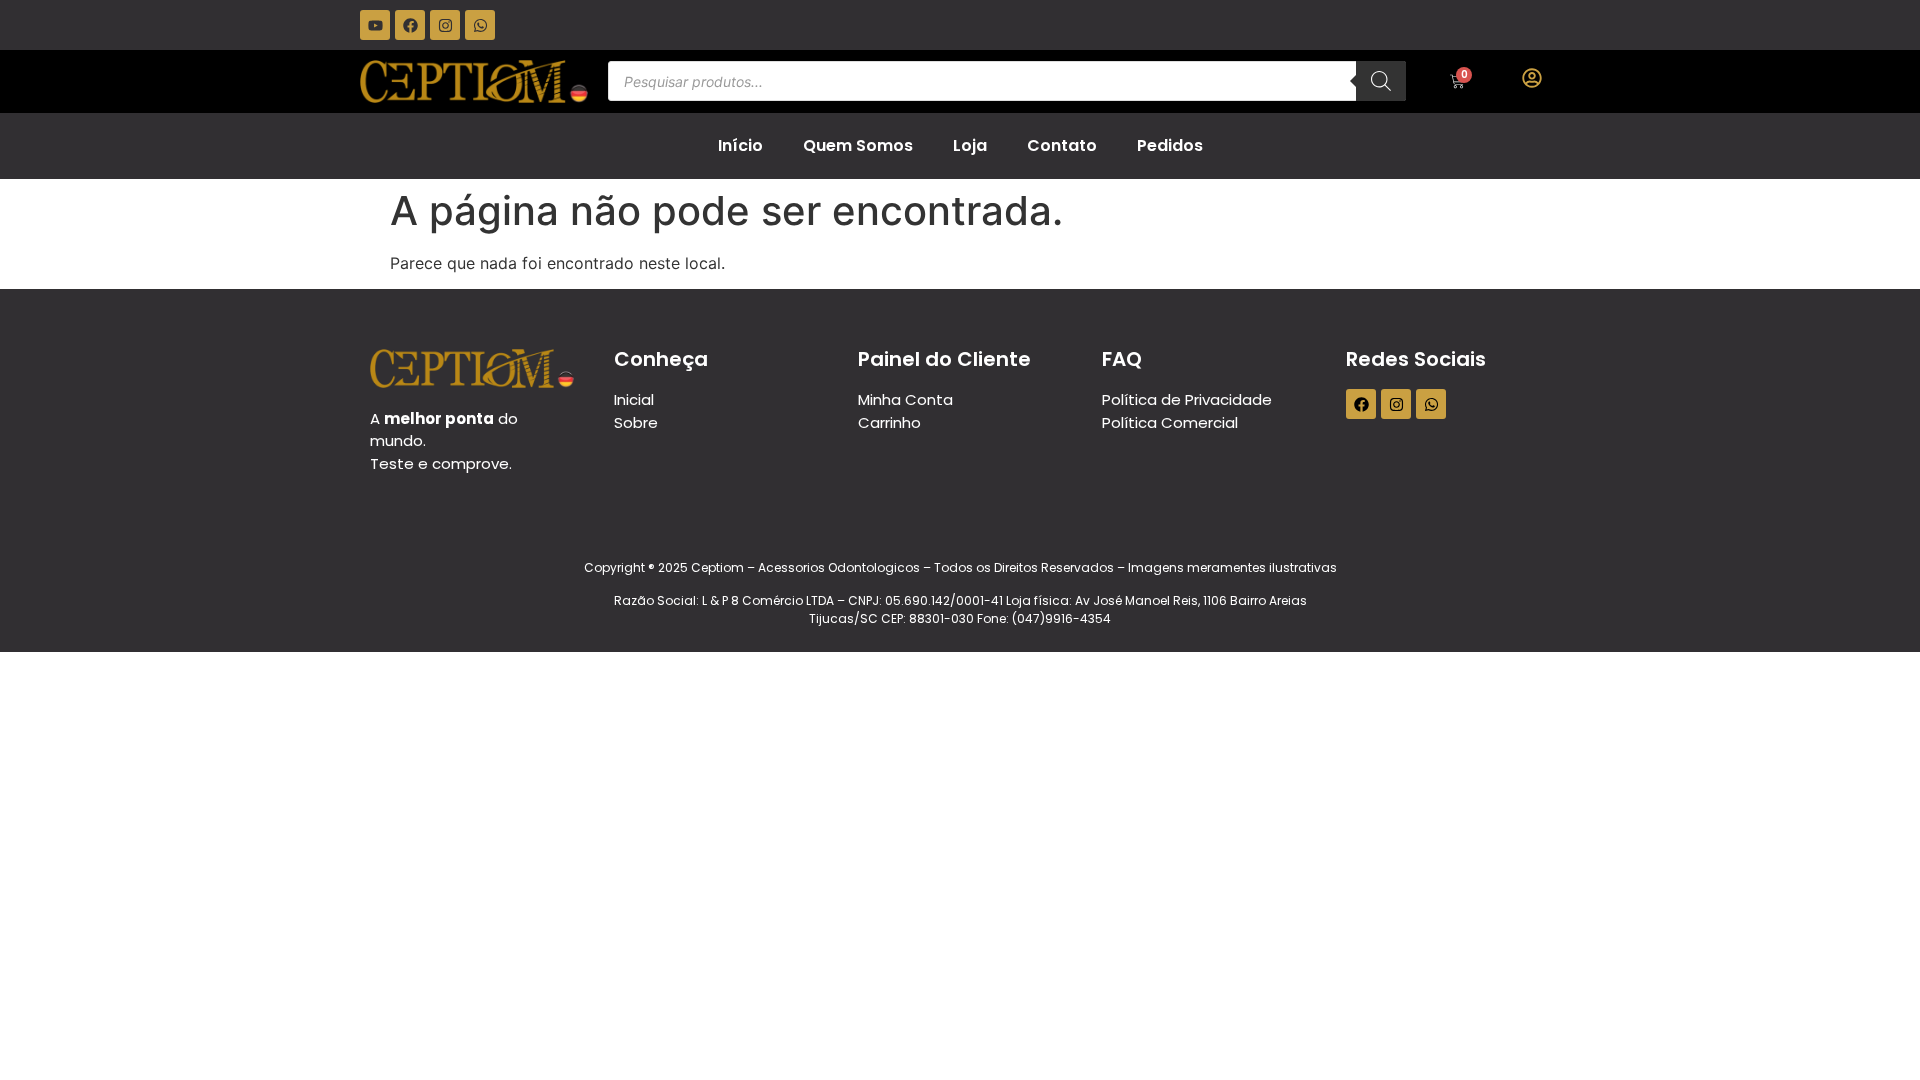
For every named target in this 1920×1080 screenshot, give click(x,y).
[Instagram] (445, 25)
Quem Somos (858, 145)
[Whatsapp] (480, 25)
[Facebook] (410, 25)
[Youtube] (375, 25)
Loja (970, 145)
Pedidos (1170, 145)
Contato (1062, 145)
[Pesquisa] (1381, 81)
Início (740, 145)
